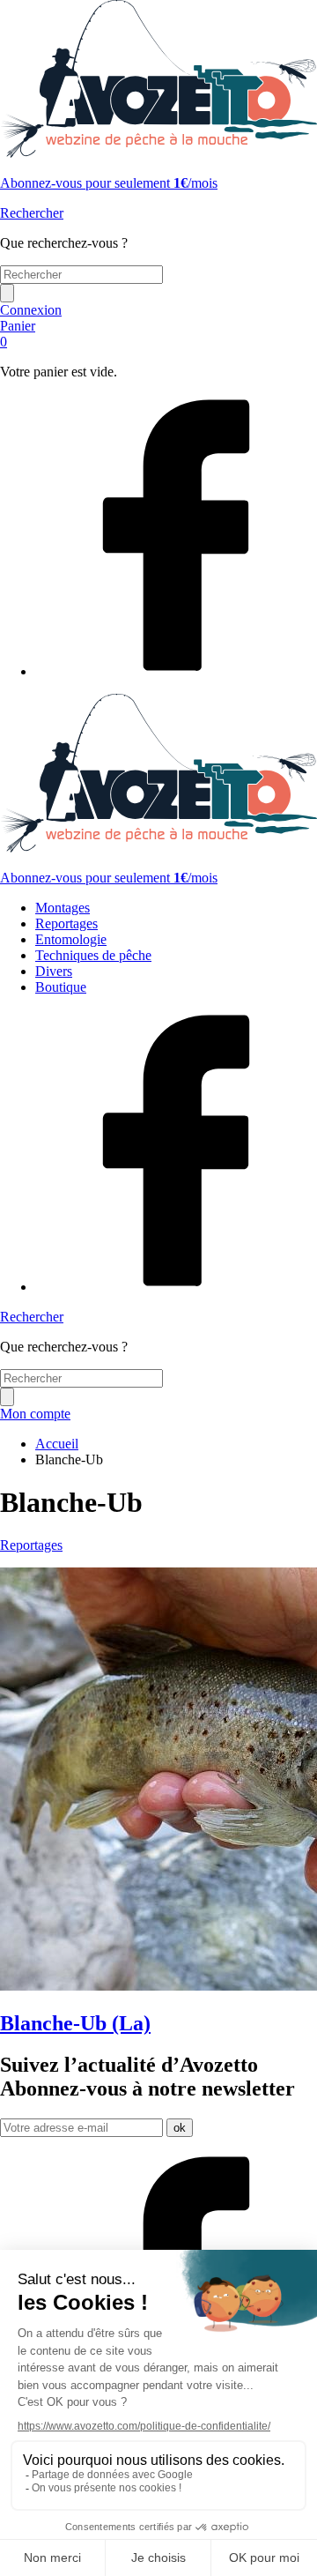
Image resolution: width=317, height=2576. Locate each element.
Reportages (66, 923)
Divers (54, 971)
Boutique (61, 987)
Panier (18, 334)
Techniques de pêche (93, 955)
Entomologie (71, 939)
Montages (63, 908)
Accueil (57, 1444)
